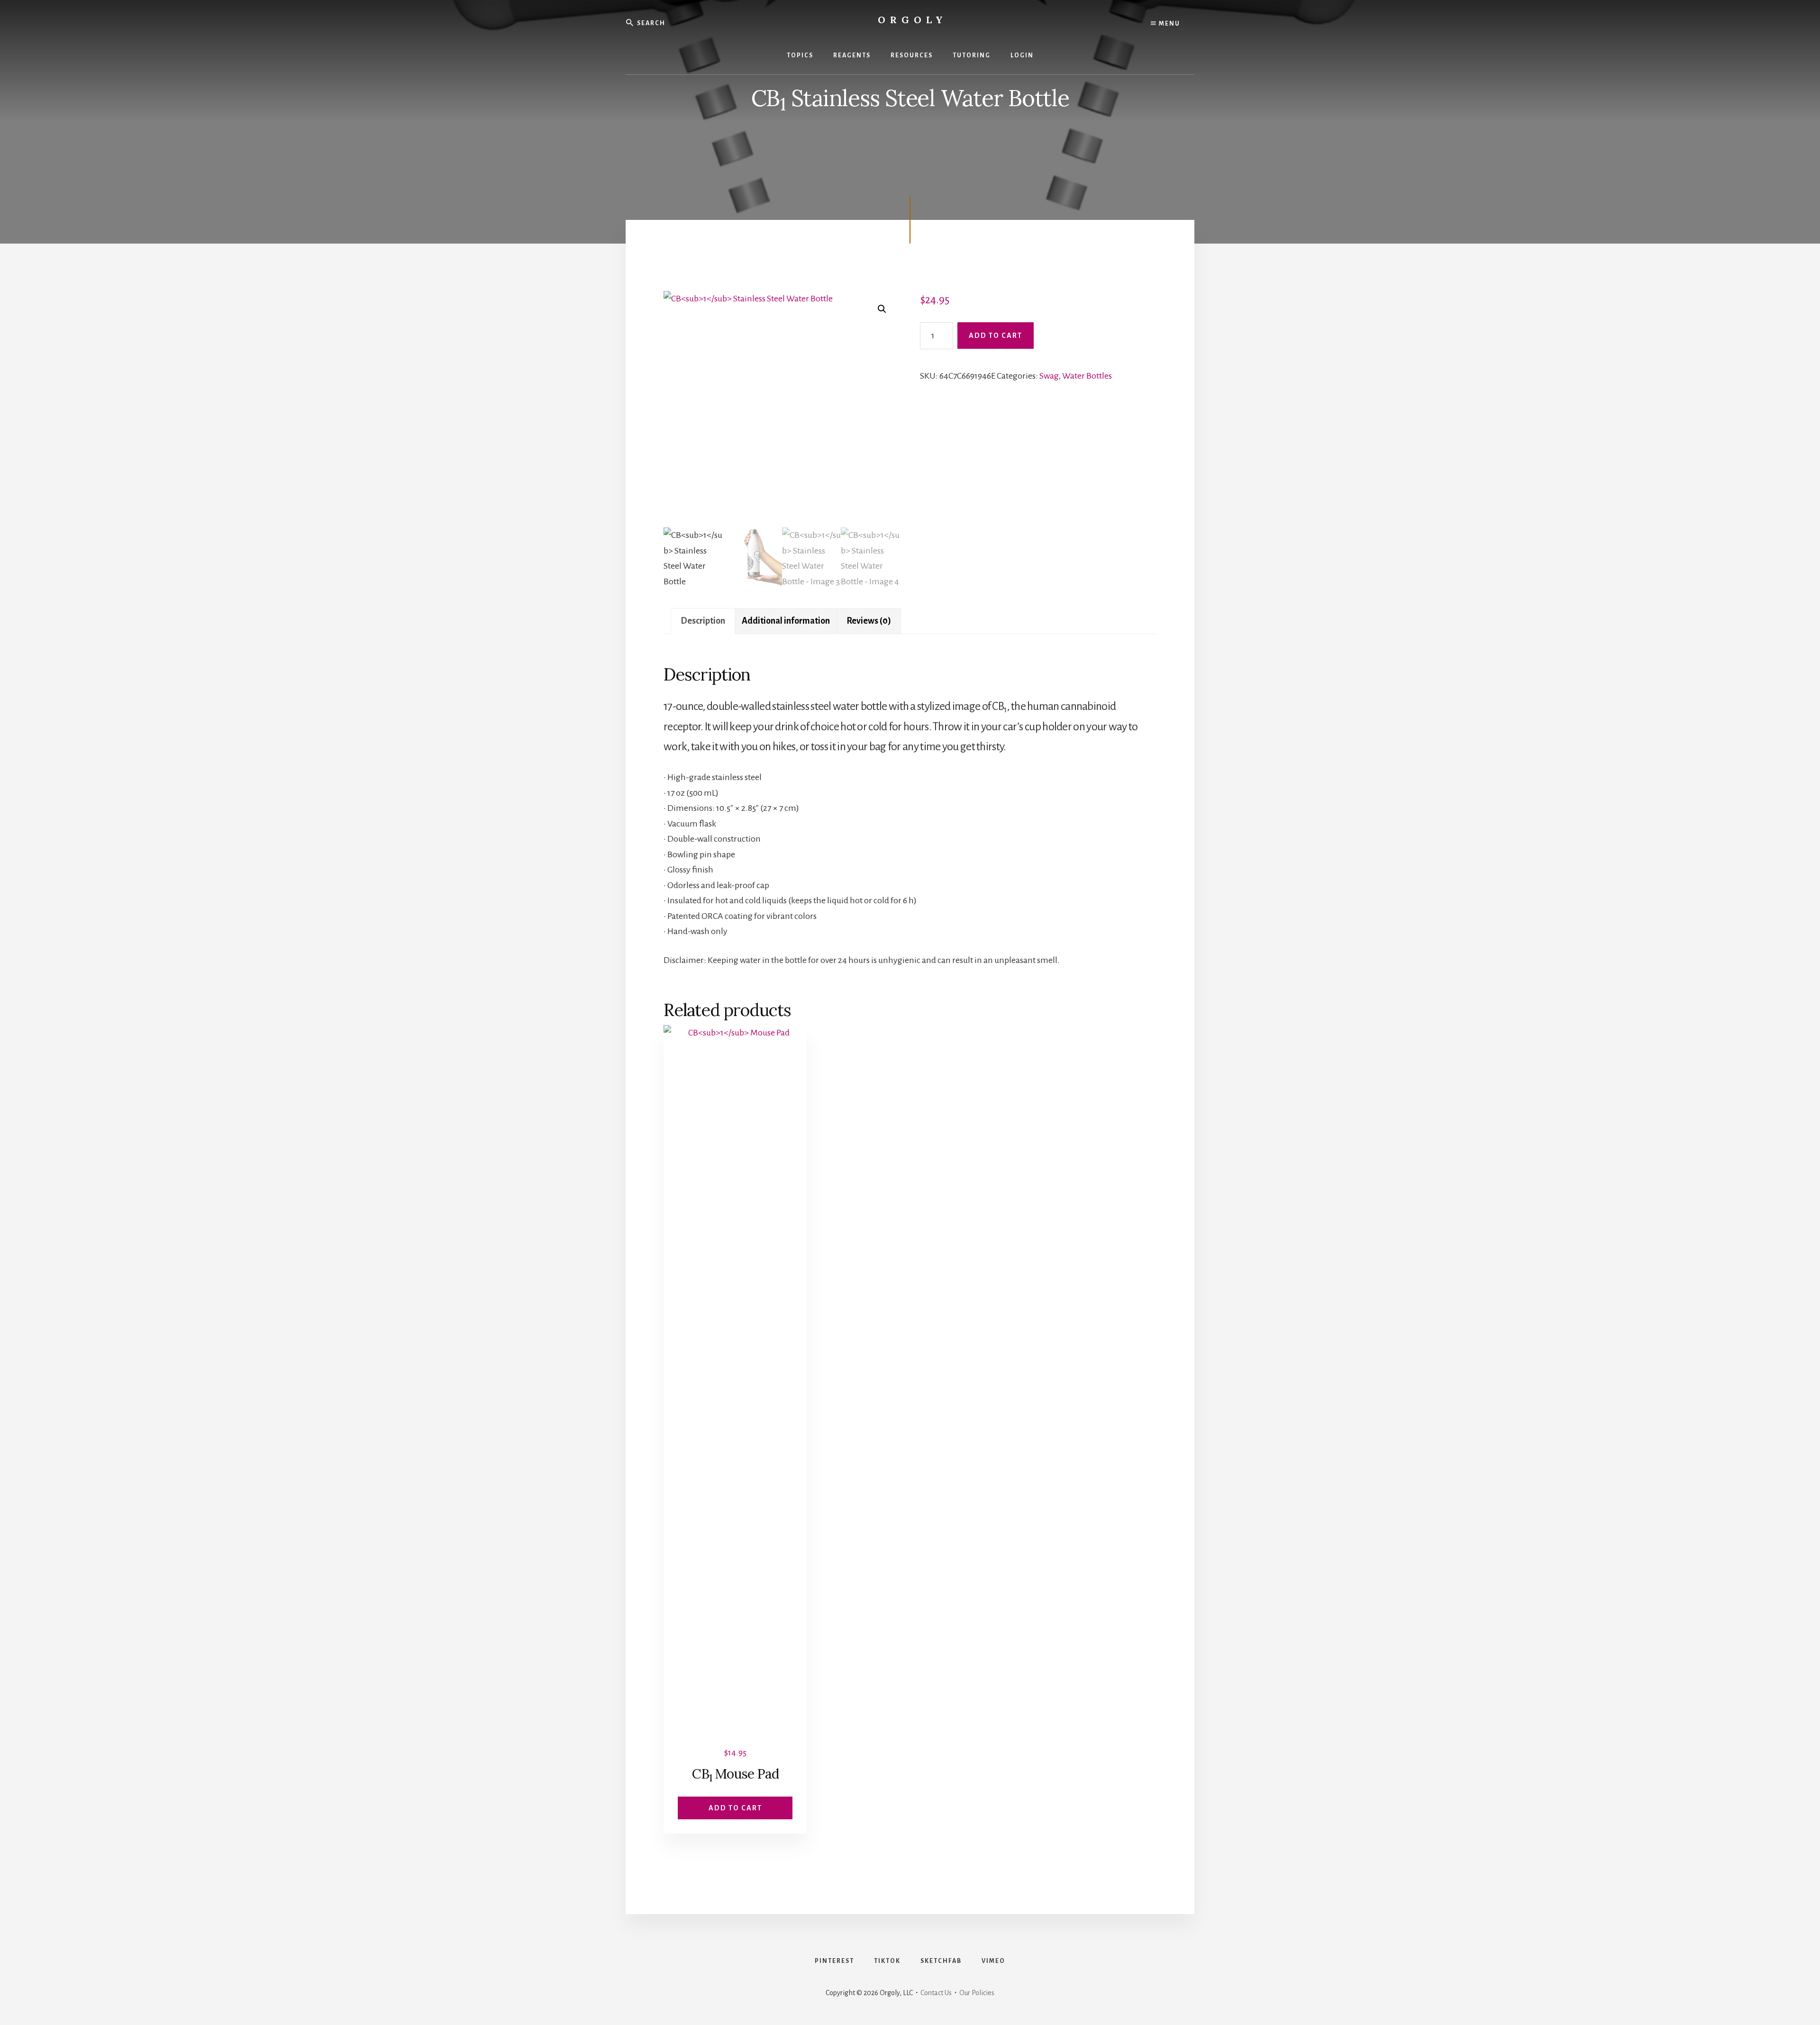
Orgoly (913, 20)
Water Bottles (1087, 376)
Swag (1049, 376)
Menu (1169, 24)
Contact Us (936, 1993)
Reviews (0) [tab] (869, 621)
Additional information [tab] (786, 621)
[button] (882, 309)
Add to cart (996, 336)
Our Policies (977, 1993)
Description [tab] (703, 621)
